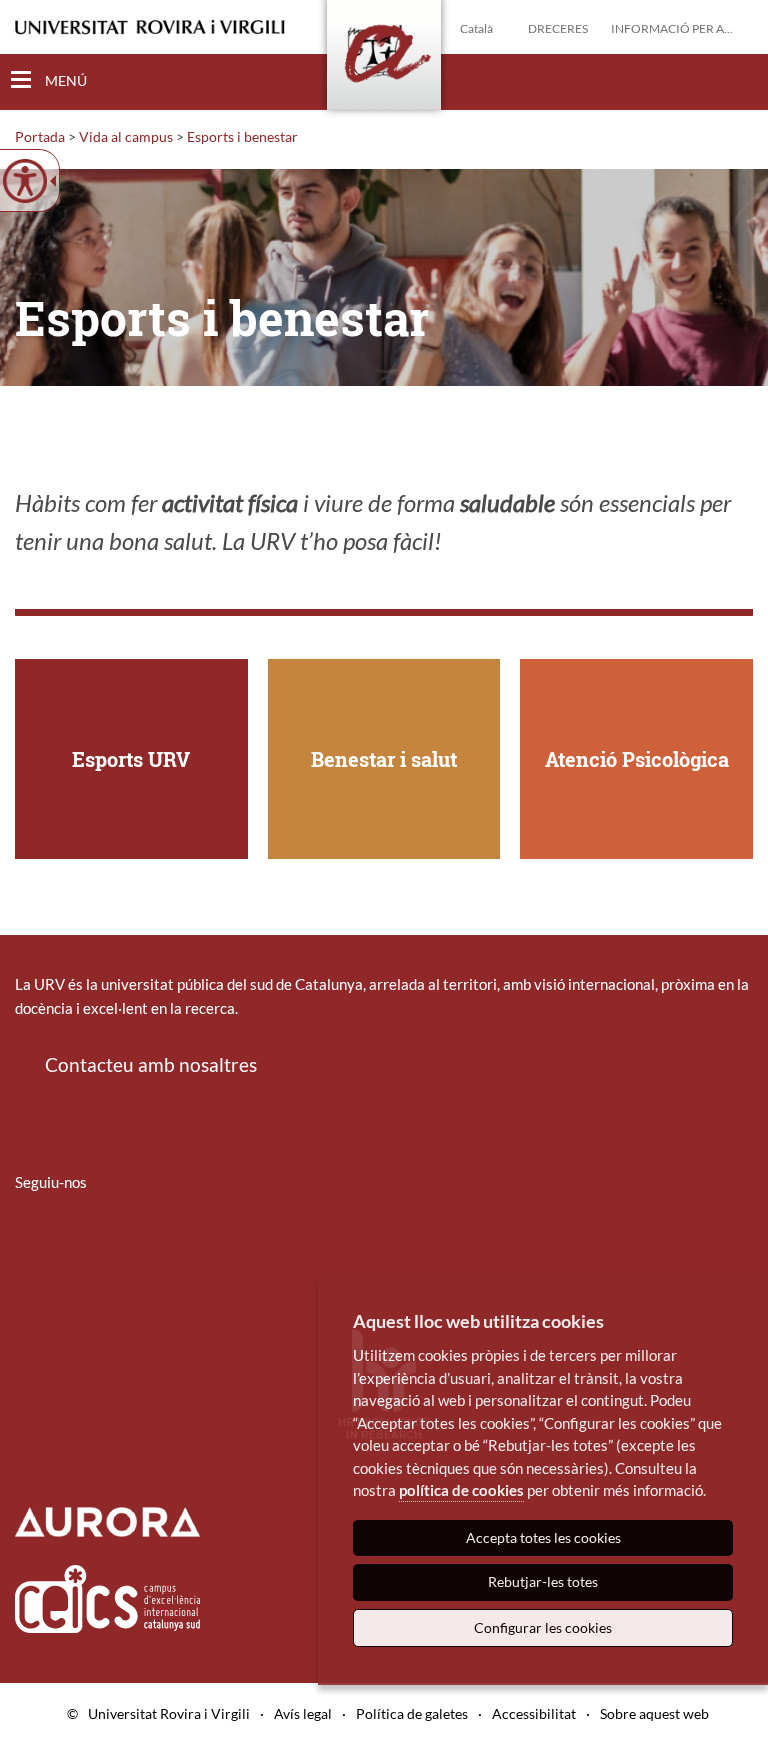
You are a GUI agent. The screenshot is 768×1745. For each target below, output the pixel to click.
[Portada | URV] (384, 59)
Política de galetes (412, 1713)
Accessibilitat (534, 1713)
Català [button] (476, 28)
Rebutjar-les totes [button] (543, 1581)
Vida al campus (126, 136)
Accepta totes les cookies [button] (543, 1537)
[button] (737, 81)
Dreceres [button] (558, 28)
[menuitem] (28, 1241)
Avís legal (303, 1713)
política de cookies (461, 1490)
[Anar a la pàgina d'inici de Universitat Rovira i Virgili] (150, 27)
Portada (40, 136)
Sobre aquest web (654, 1713)
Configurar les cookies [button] (543, 1627)
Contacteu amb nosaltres (151, 1064)
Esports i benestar (242, 136)
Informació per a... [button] (672, 28)
